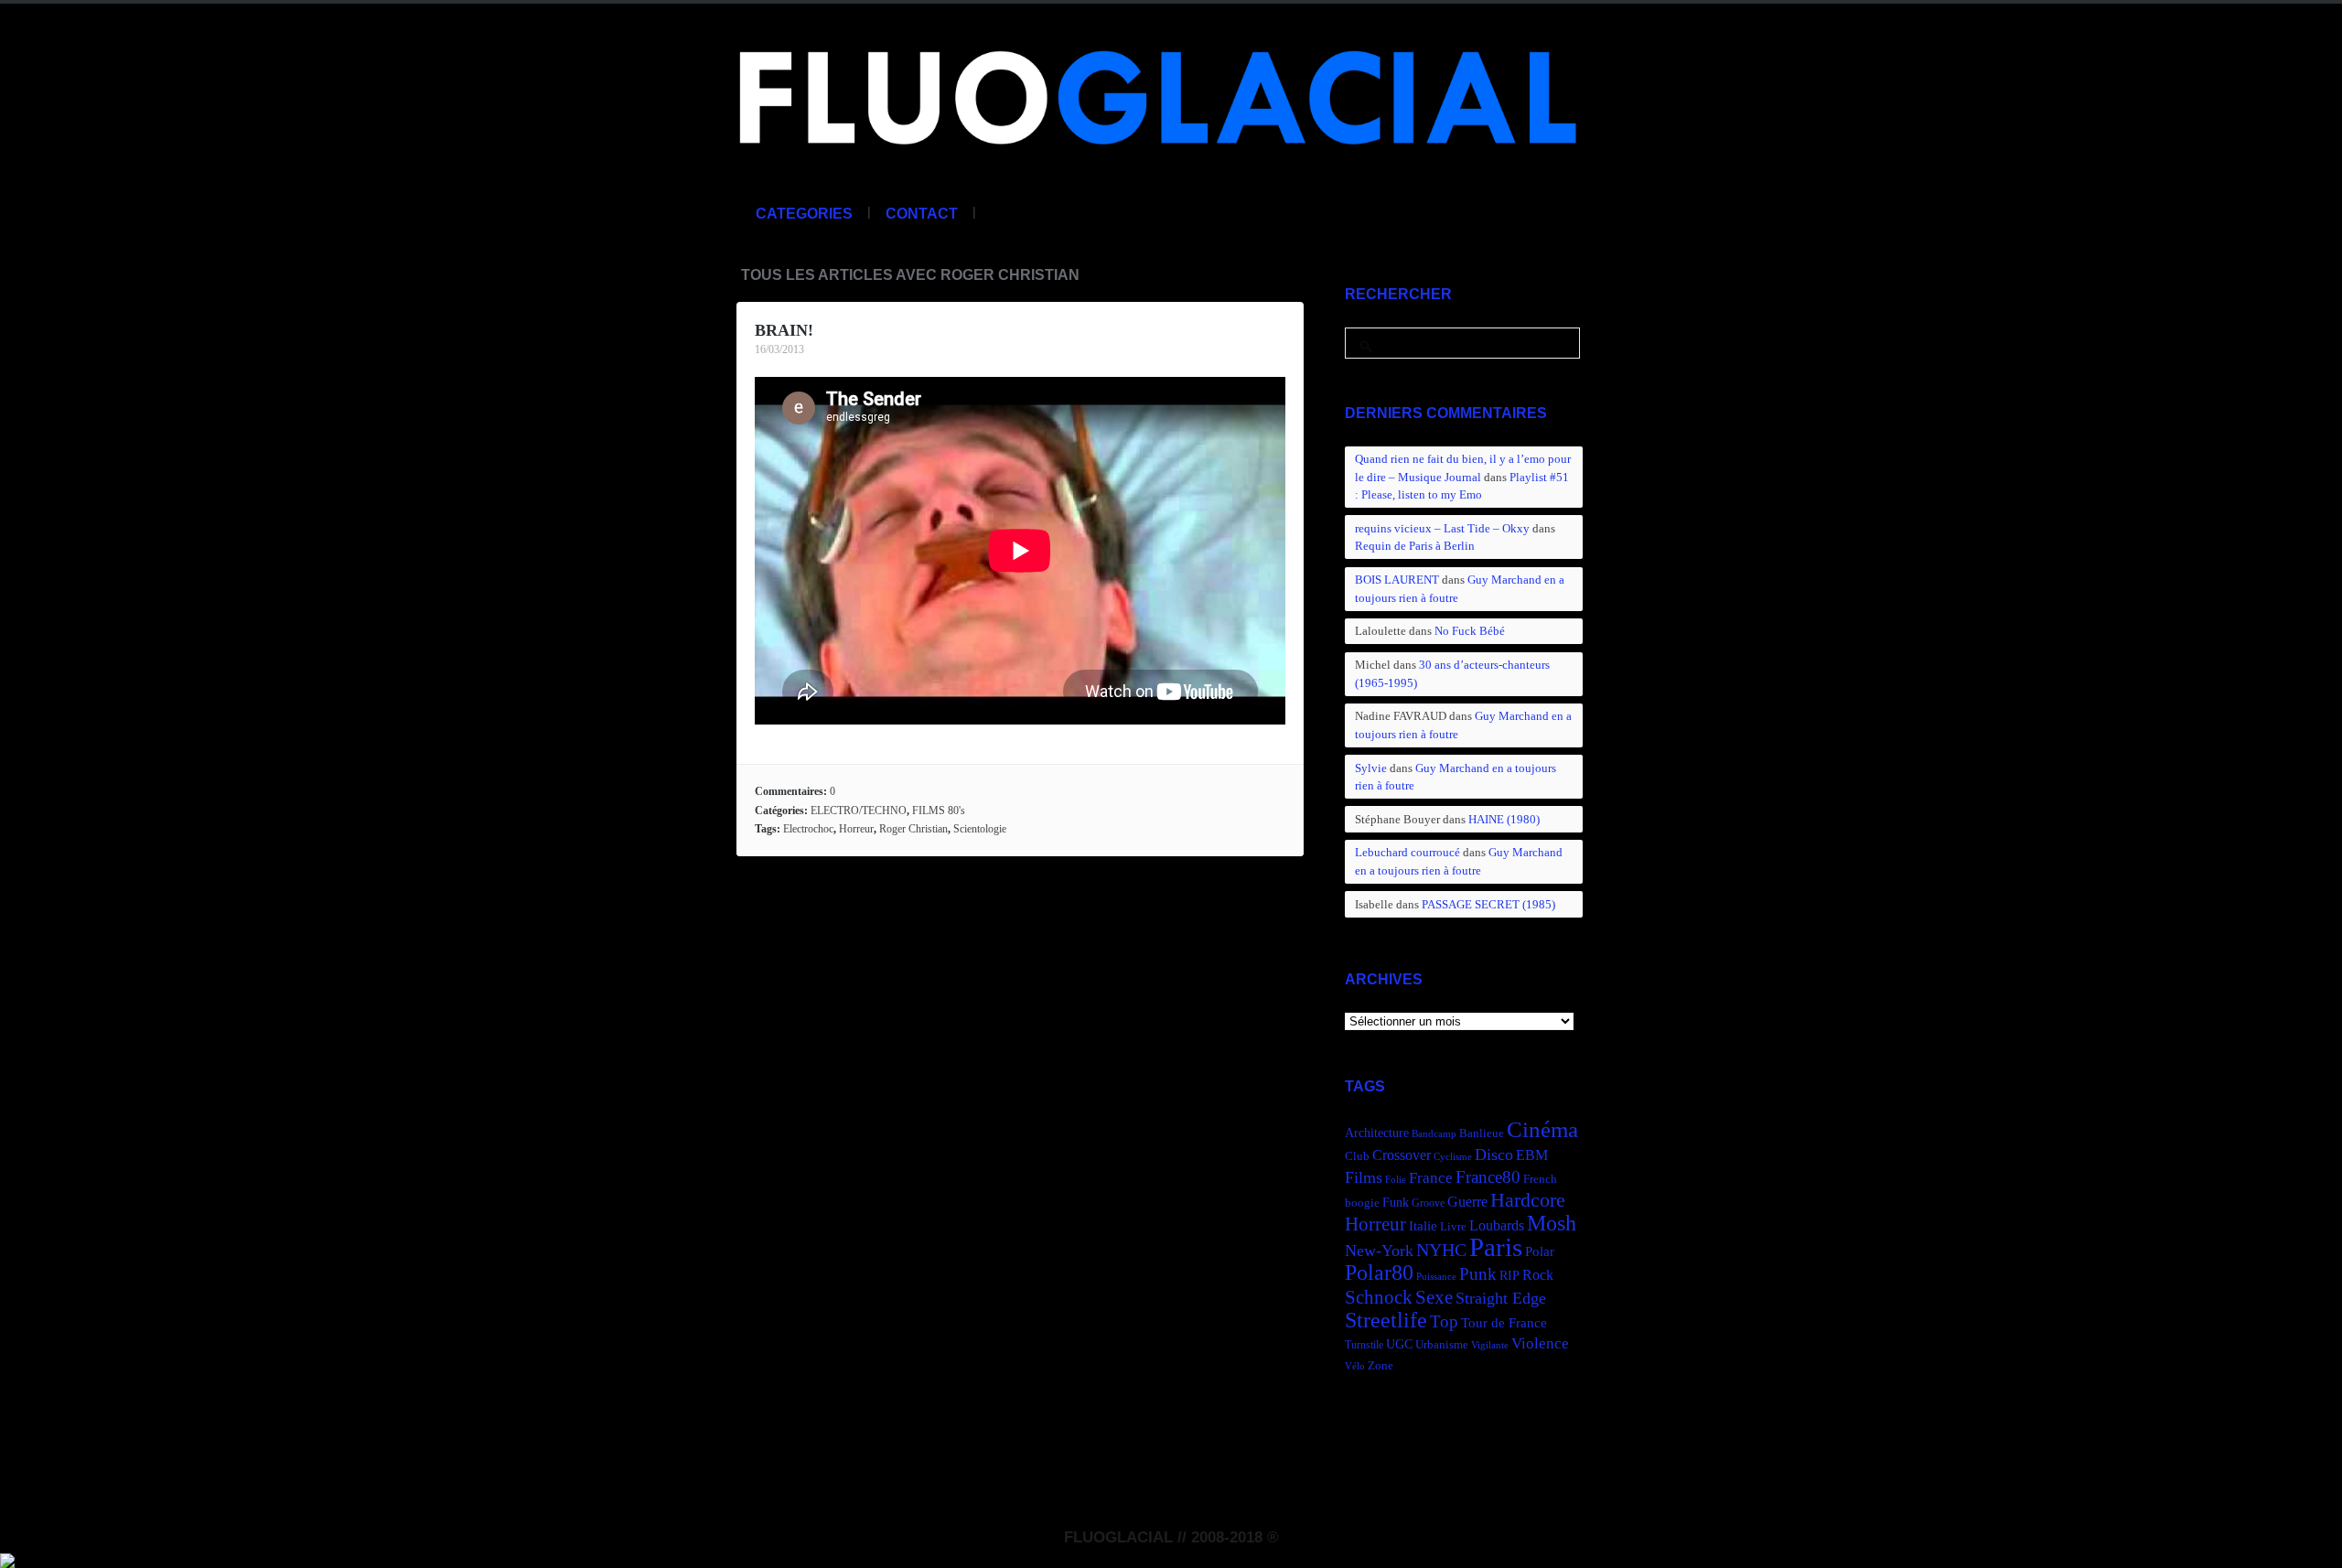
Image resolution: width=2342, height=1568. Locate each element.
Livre (1453, 1227)
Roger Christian (913, 829)
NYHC (1441, 1250)
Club (1357, 1156)
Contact (922, 214)
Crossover (1402, 1155)
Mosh (1552, 1223)
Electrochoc (808, 829)
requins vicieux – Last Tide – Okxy (1442, 528)
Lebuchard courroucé (1407, 852)
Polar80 (1379, 1272)
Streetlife (1386, 1320)
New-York (1379, 1251)
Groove (1428, 1203)
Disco (1494, 1155)
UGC (1399, 1344)
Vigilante (1490, 1345)
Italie (1423, 1225)
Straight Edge (1501, 1298)
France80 (1488, 1177)
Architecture (1377, 1133)
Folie (1396, 1180)
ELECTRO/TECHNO (859, 811)
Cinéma (1542, 1129)
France (1431, 1178)
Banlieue (1482, 1133)
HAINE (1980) (1504, 819)
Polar (1540, 1251)
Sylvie (1371, 768)
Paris (1496, 1247)
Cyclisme (1453, 1157)
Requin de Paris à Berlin (1415, 546)
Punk (1478, 1274)
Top (1444, 1321)
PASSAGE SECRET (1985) (1488, 904)
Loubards (1497, 1225)
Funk (1396, 1202)
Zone (1380, 1366)
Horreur (856, 829)
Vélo (1355, 1366)
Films (1364, 1177)
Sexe (1434, 1297)
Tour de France (1504, 1322)
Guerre (1467, 1202)
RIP (1509, 1275)
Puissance (1436, 1277)
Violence (1540, 1343)
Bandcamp (1434, 1134)
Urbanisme (1442, 1345)
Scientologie (980, 829)
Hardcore (1528, 1200)
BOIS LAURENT (1397, 580)
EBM (1532, 1155)
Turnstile (1364, 1345)
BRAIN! (784, 330)
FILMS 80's (939, 811)
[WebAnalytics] (7, 1558)
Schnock (1379, 1297)
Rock (1538, 1275)
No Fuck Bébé (1470, 631)
